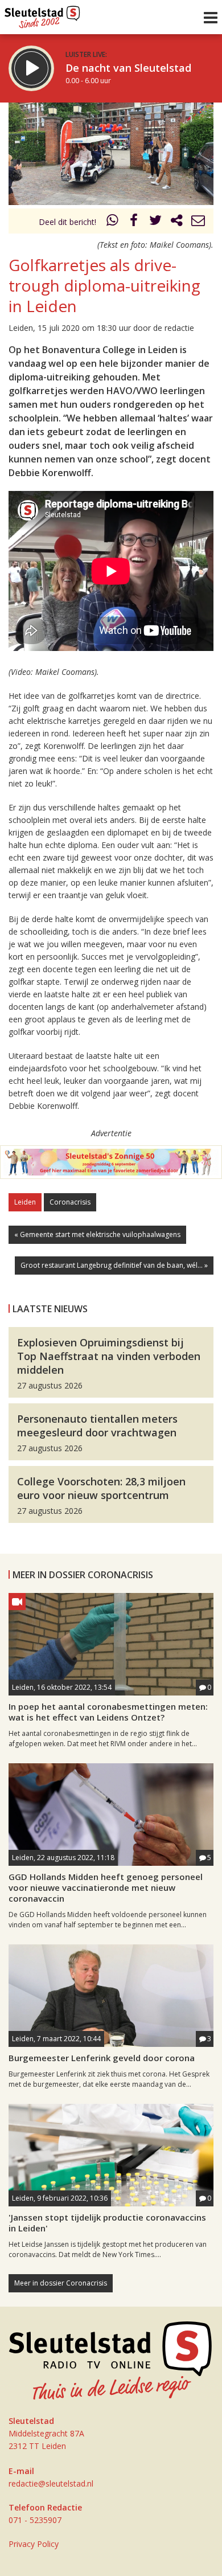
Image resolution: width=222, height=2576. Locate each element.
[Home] (42, 14)
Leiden (25, 1202)
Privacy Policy (34, 2544)
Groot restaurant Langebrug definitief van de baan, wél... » (114, 1265)
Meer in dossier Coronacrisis (61, 2283)
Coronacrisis (70, 1202)
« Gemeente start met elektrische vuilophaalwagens (97, 1234)
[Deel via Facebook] (134, 222)
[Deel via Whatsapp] (113, 222)
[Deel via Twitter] (155, 222)
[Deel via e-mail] (198, 222)
